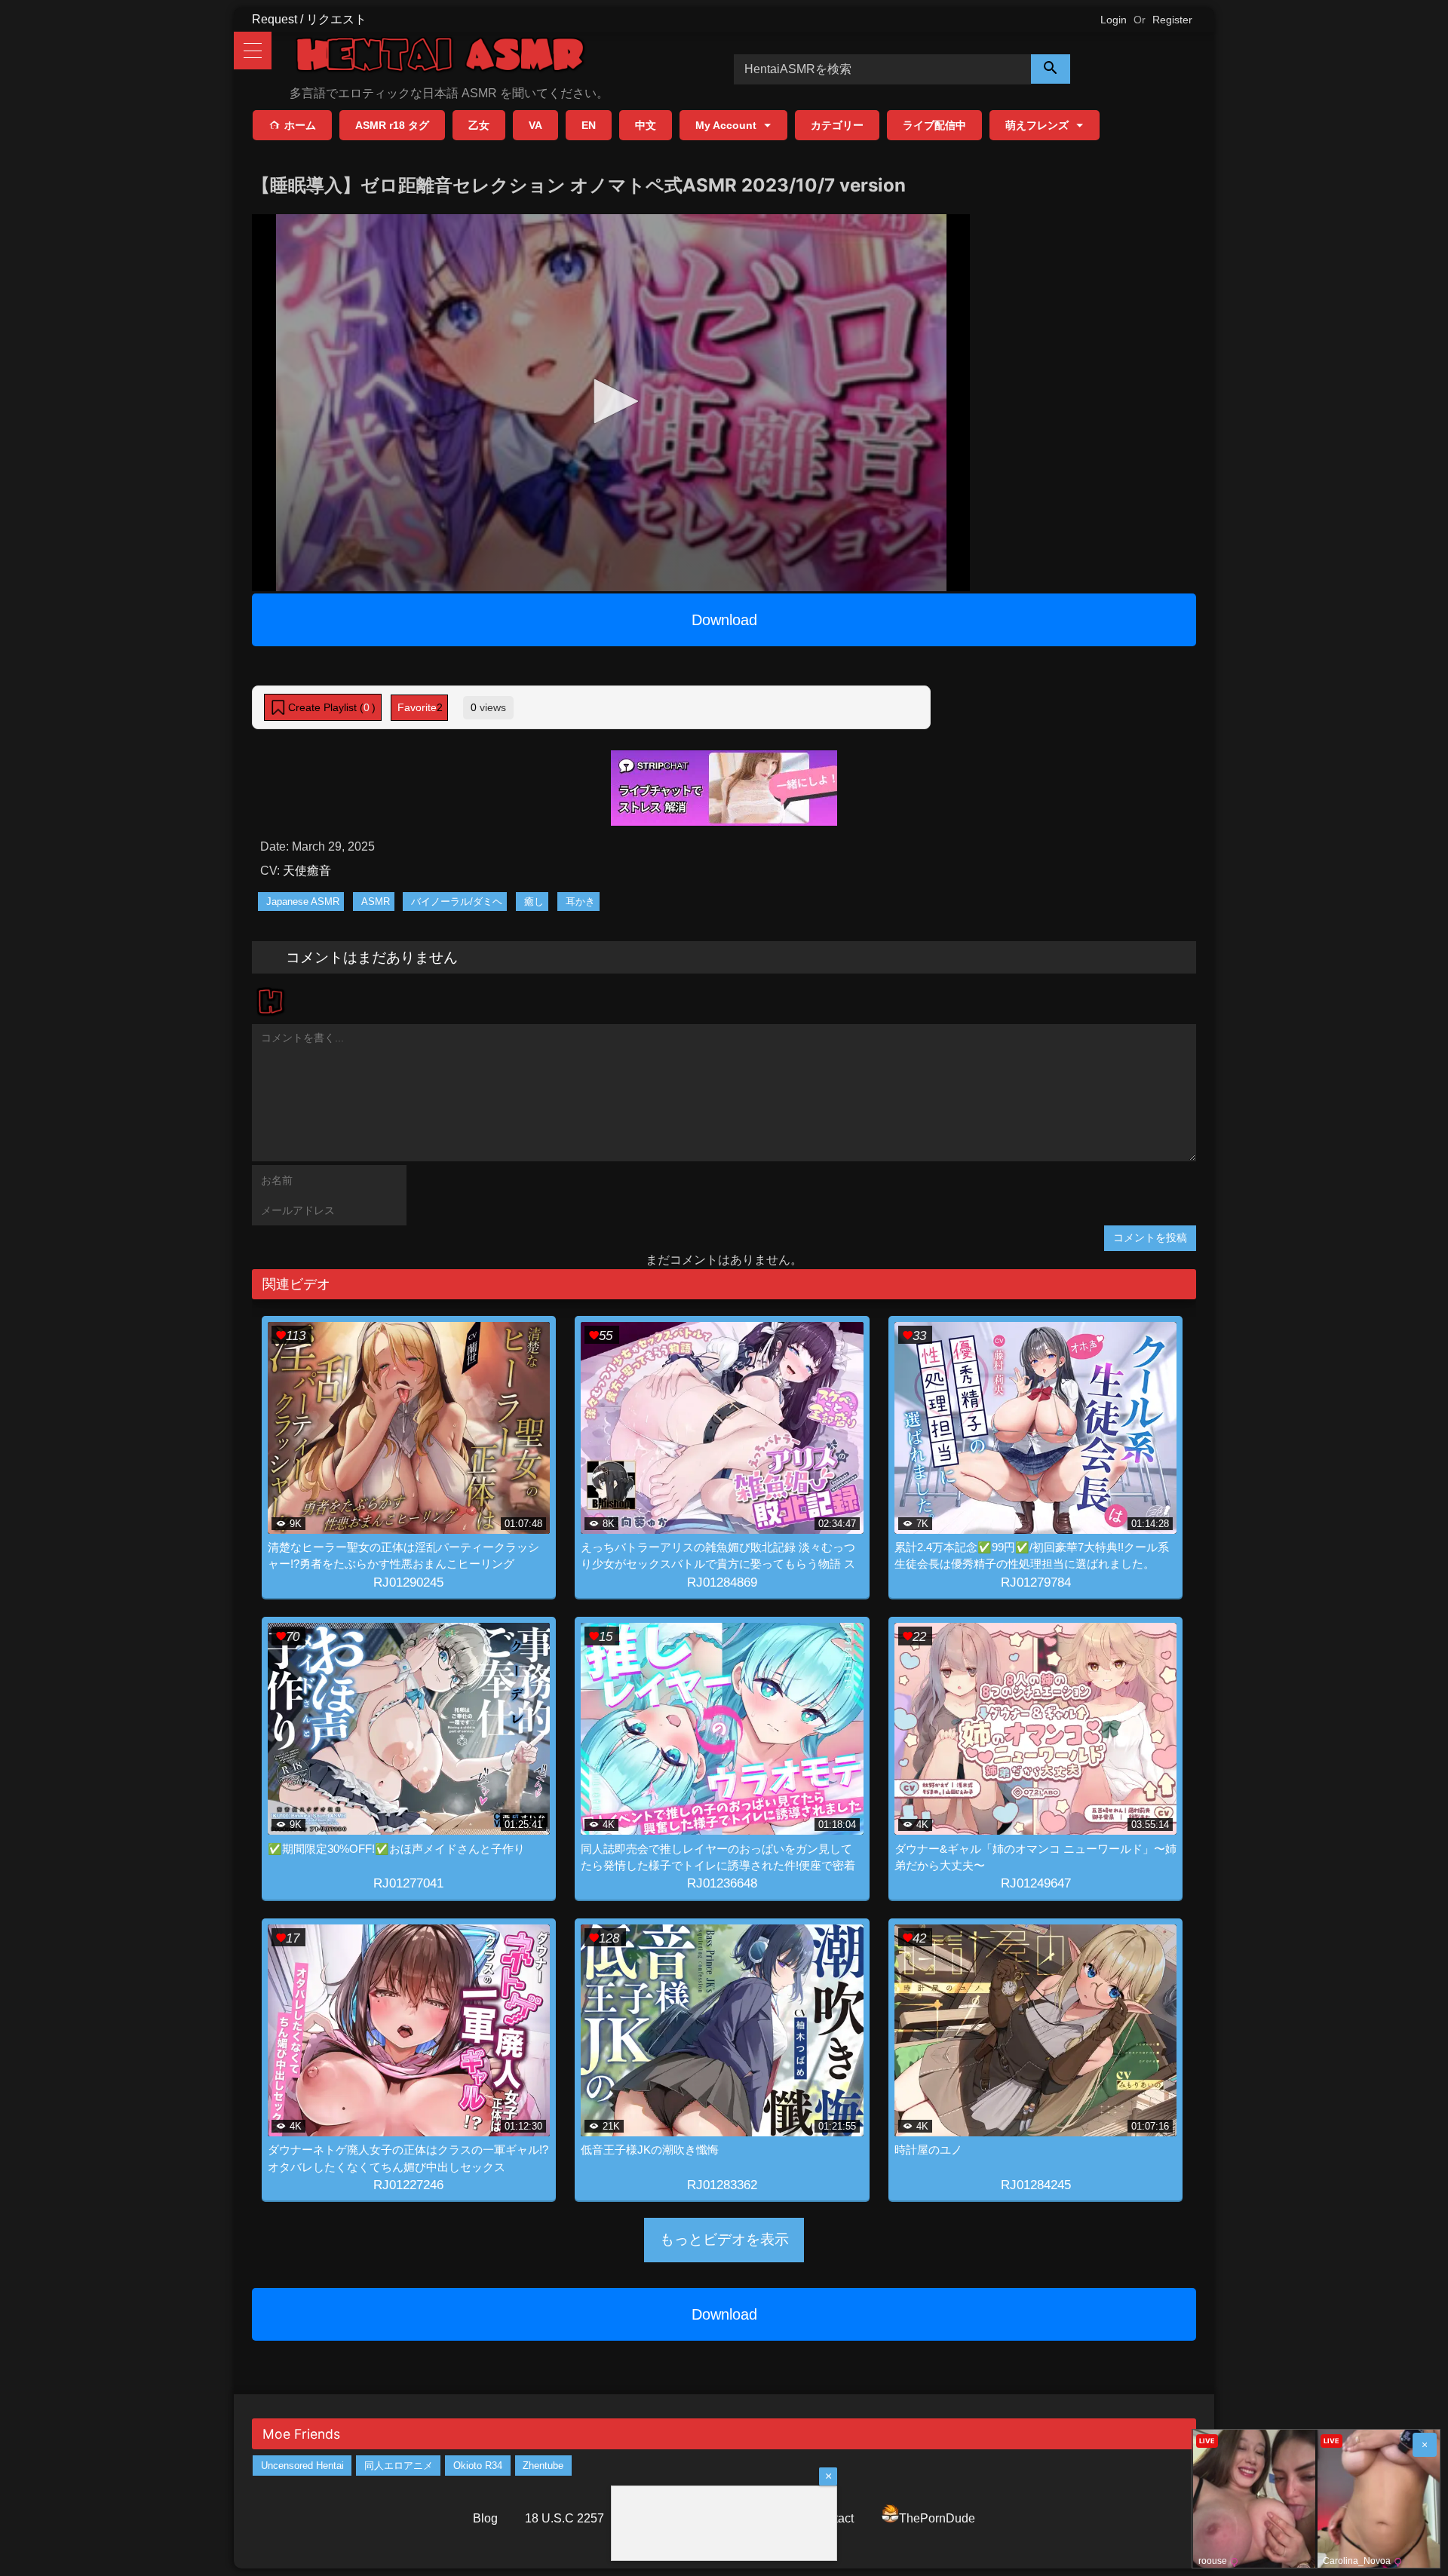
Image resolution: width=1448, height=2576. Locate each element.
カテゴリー (837, 125)
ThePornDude (937, 2518)
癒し (534, 902)
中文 (646, 125)
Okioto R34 (478, 2466)
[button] (611, 401)
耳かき (580, 902)
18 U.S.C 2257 (564, 2518)
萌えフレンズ (1037, 125)
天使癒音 (307, 871)
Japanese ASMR (303, 902)
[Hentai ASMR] (440, 57)
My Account (726, 125)
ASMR (376, 902)
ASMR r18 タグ (392, 125)
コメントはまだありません (372, 957)
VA (535, 125)
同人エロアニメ (399, 2466)
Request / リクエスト (309, 19)
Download (724, 620)
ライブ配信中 (934, 125)
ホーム (300, 125)
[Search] (1051, 69)
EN (589, 125)
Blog (485, 2518)
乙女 (479, 125)
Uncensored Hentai (302, 2466)
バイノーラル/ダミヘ (457, 902)
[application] (611, 403)
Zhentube (543, 2466)
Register (1172, 20)
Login (1114, 20)
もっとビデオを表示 (724, 2239)
